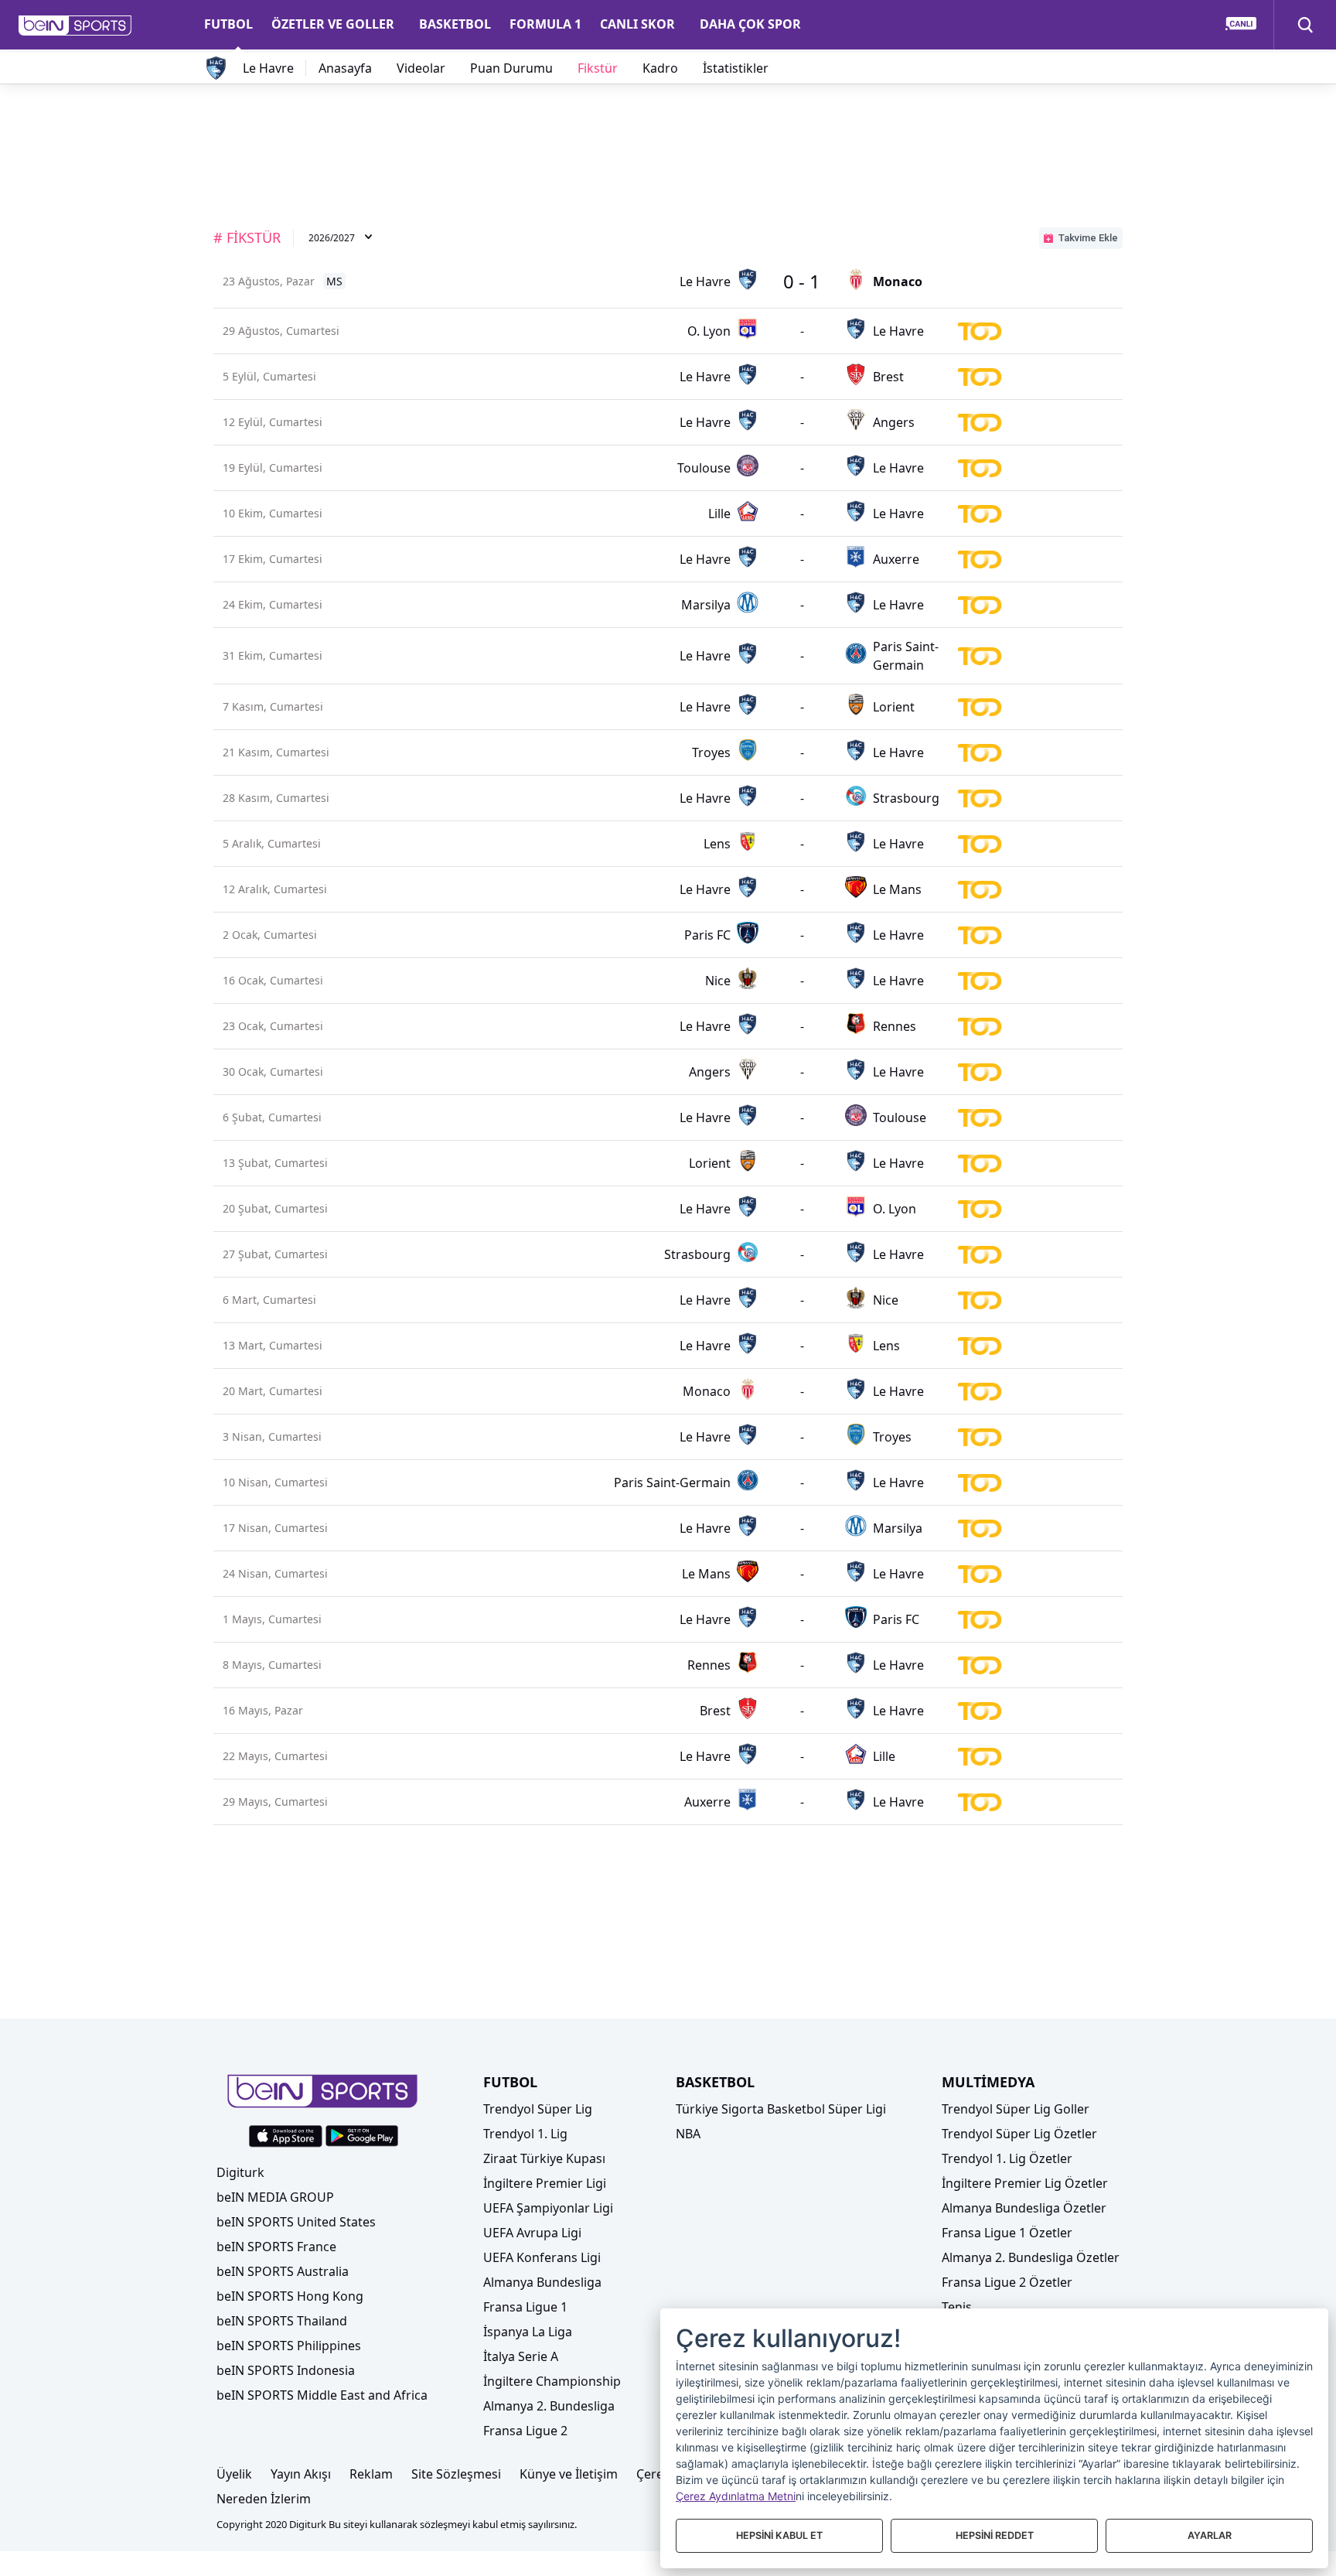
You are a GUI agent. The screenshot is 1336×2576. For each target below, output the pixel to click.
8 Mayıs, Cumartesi (272, 1665)
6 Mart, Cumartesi (269, 1300)
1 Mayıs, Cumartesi (272, 1619)
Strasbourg (906, 798)
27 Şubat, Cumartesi (273, 1254)
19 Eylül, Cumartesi (273, 467)
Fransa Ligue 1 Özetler (1007, 2233)
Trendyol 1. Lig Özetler (1007, 2158)
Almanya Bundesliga (542, 2282)
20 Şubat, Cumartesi (273, 1208)
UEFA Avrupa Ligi (532, 2233)
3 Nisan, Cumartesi (272, 1436)
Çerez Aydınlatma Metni (736, 2496)
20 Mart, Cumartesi (273, 1391)
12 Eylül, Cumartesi (273, 422)
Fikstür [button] (598, 68)
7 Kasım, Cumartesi (273, 706)
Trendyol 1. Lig (525, 2134)
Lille (719, 513)
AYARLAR (1210, 2535)
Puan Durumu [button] (511, 68)
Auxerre (896, 559)
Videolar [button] (421, 68)
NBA (688, 2134)
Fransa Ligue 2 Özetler (1007, 2282)
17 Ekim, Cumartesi (273, 559)
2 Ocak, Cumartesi (270, 935)
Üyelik (234, 2474)
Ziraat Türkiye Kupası (544, 2158)
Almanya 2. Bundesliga (549, 2406)
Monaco (898, 281)
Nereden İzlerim (264, 2499)
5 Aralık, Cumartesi (272, 843)
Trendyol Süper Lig (538, 2109)
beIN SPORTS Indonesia (286, 2370)
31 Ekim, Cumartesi (273, 655)
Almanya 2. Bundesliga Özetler (1031, 2257)
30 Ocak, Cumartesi (273, 1071)
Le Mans (897, 889)
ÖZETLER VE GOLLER (333, 24)
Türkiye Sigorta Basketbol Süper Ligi (781, 2109)
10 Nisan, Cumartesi (273, 1482)
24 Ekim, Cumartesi (273, 604)
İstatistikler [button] (736, 68)
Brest (888, 377)
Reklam (371, 2474)
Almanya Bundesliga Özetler (1024, 2208)
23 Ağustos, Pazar (269, 281)
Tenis (957, 2307)
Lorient (894, 707)
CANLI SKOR (637, 24)
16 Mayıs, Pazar (263, 1710)
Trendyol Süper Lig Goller (1016, 2109)
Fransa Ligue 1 (525, 2307)
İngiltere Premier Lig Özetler (1025, 2183)
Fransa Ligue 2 (525, 2431)
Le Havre (268, 68)
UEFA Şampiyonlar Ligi (548, 2208)
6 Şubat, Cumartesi (272, 1117)
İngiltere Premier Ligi (545, 2183)
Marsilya (706, 605)
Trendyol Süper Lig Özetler (1019, 2134)
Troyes (711, 752)
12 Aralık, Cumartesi (273, 889)
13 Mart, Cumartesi (273, 1345)
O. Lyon (709, 331)
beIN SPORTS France (276, 2247)
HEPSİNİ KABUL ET (779, 2535)
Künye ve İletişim (569, 2474)
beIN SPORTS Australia (283, 2271)
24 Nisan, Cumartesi (273, 1573)
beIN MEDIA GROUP (275, 2197)
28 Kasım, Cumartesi (273, 798)
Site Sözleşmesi (456, 2474)
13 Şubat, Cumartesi (273, 1163)
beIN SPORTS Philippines (289, 2346)
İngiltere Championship (552, 2381)
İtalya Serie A (521, 2356)
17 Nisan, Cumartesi (273, 1528)
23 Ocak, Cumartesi (273, 1026)
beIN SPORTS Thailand (282, 2321)
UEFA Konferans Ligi (542, 2257)
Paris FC (707, 935)
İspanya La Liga (528, 2332)
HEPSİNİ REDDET (995, 2535)
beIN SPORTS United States (296, 2222)
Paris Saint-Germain (906, 656)
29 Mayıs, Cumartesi (273, 1801)
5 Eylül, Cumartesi (269, 376)
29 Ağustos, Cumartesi (273, 331)
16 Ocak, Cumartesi (273, 980)
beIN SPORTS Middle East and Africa (322, 2395)
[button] (75, 26)
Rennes (895, 1026)
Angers (894, 422)
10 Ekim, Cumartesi (273, 513)
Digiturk (240, 2172)
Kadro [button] (660, 68)
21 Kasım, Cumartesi (273, 752)
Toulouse (704, 468)
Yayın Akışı (301, 2474)
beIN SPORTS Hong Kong (290, 2296)
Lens (717, 844)
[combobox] (341, 239)
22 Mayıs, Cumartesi (273, 1756)
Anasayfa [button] (345, 68)
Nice (718, 981)
